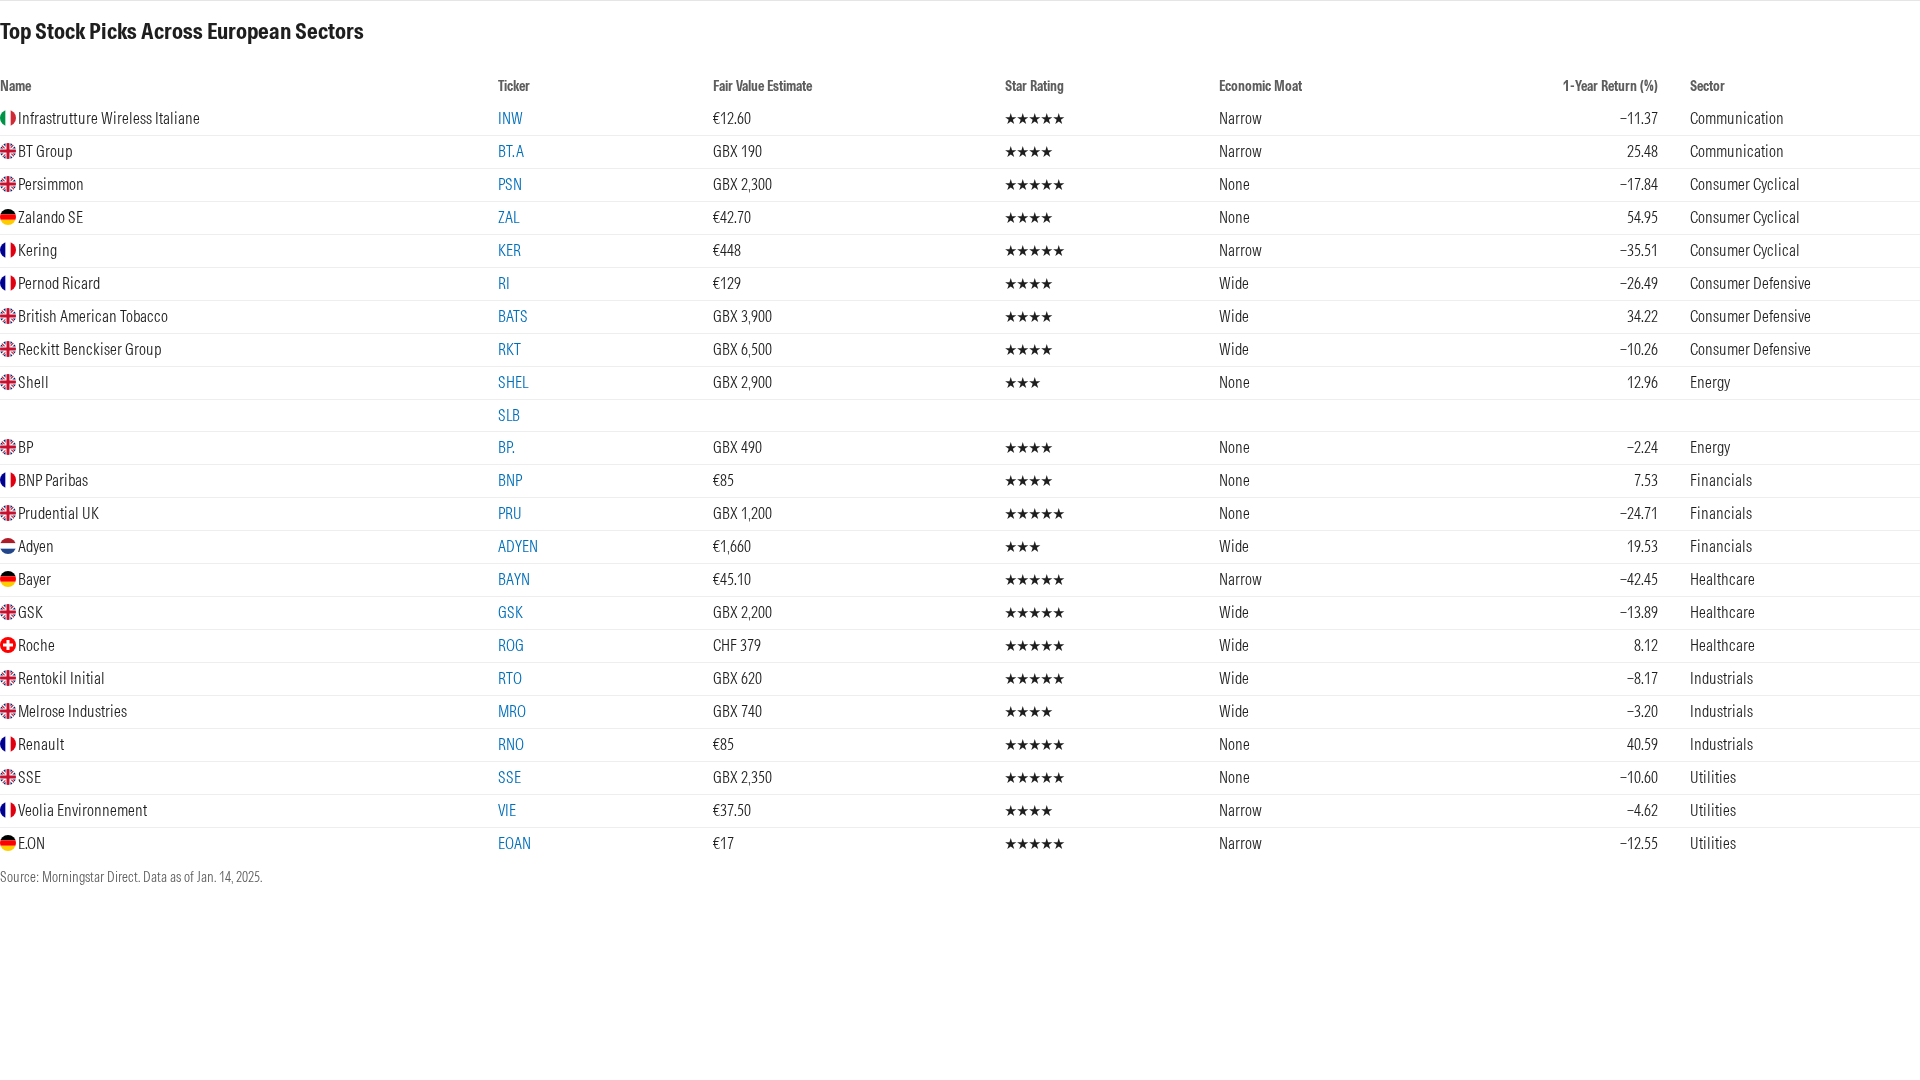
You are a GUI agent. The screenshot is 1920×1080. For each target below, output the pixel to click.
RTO (510, 678)
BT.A (511, 151)
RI (504, 283)
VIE (507, 810)
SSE (509, 777)
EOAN (514, 843)
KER (509, 250)
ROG (511, 645)
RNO (511, 744)
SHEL (513, 382)
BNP (510, 480)
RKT (509, 349)
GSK (510, 612)
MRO (512, 711)
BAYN (514, 579)
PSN (510, 184)
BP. (506, 447)
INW (510, 118)
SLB (509, 415)
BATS (513, 316)
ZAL (508, 217)
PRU (510, 513)
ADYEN (518, 546)
